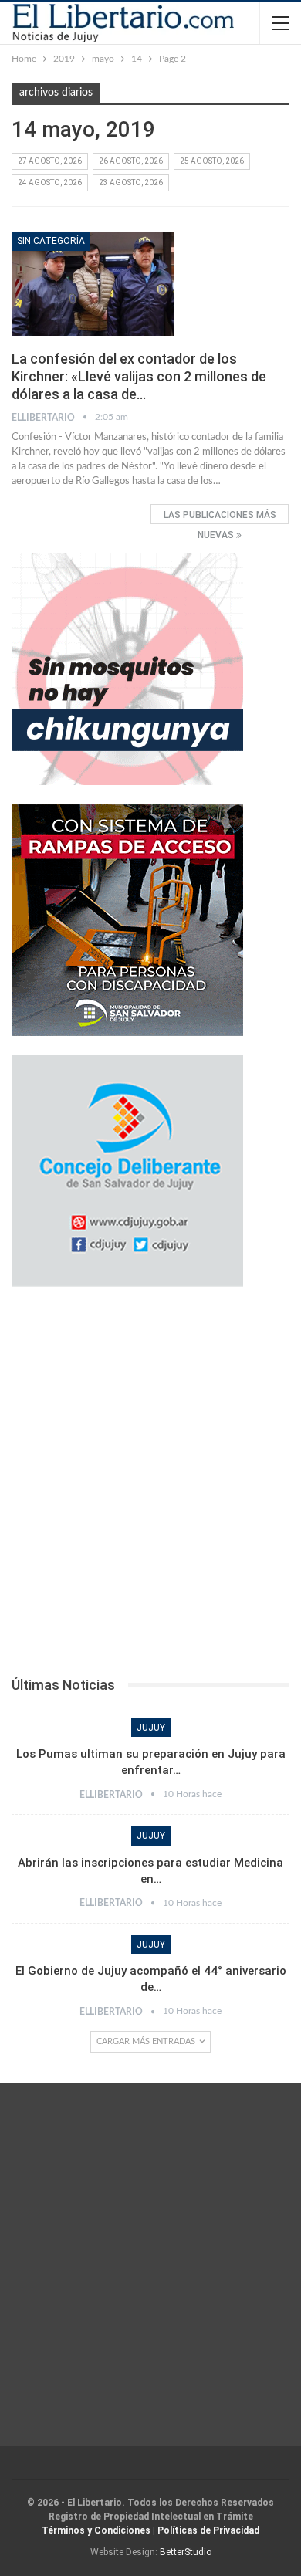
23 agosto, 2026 (131, 183)
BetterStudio (186, 2552)
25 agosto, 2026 (212, 161)
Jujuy (151, 1728)
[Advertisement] (150, 1486)
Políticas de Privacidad (208, 2530)
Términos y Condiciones (96, 2530)
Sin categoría (51, 241)
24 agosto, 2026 (50, 183)
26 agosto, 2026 (131, 161)
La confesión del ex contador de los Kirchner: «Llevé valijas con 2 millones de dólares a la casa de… (139, 376)
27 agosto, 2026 (50, 161)
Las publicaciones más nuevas (220, 517)
